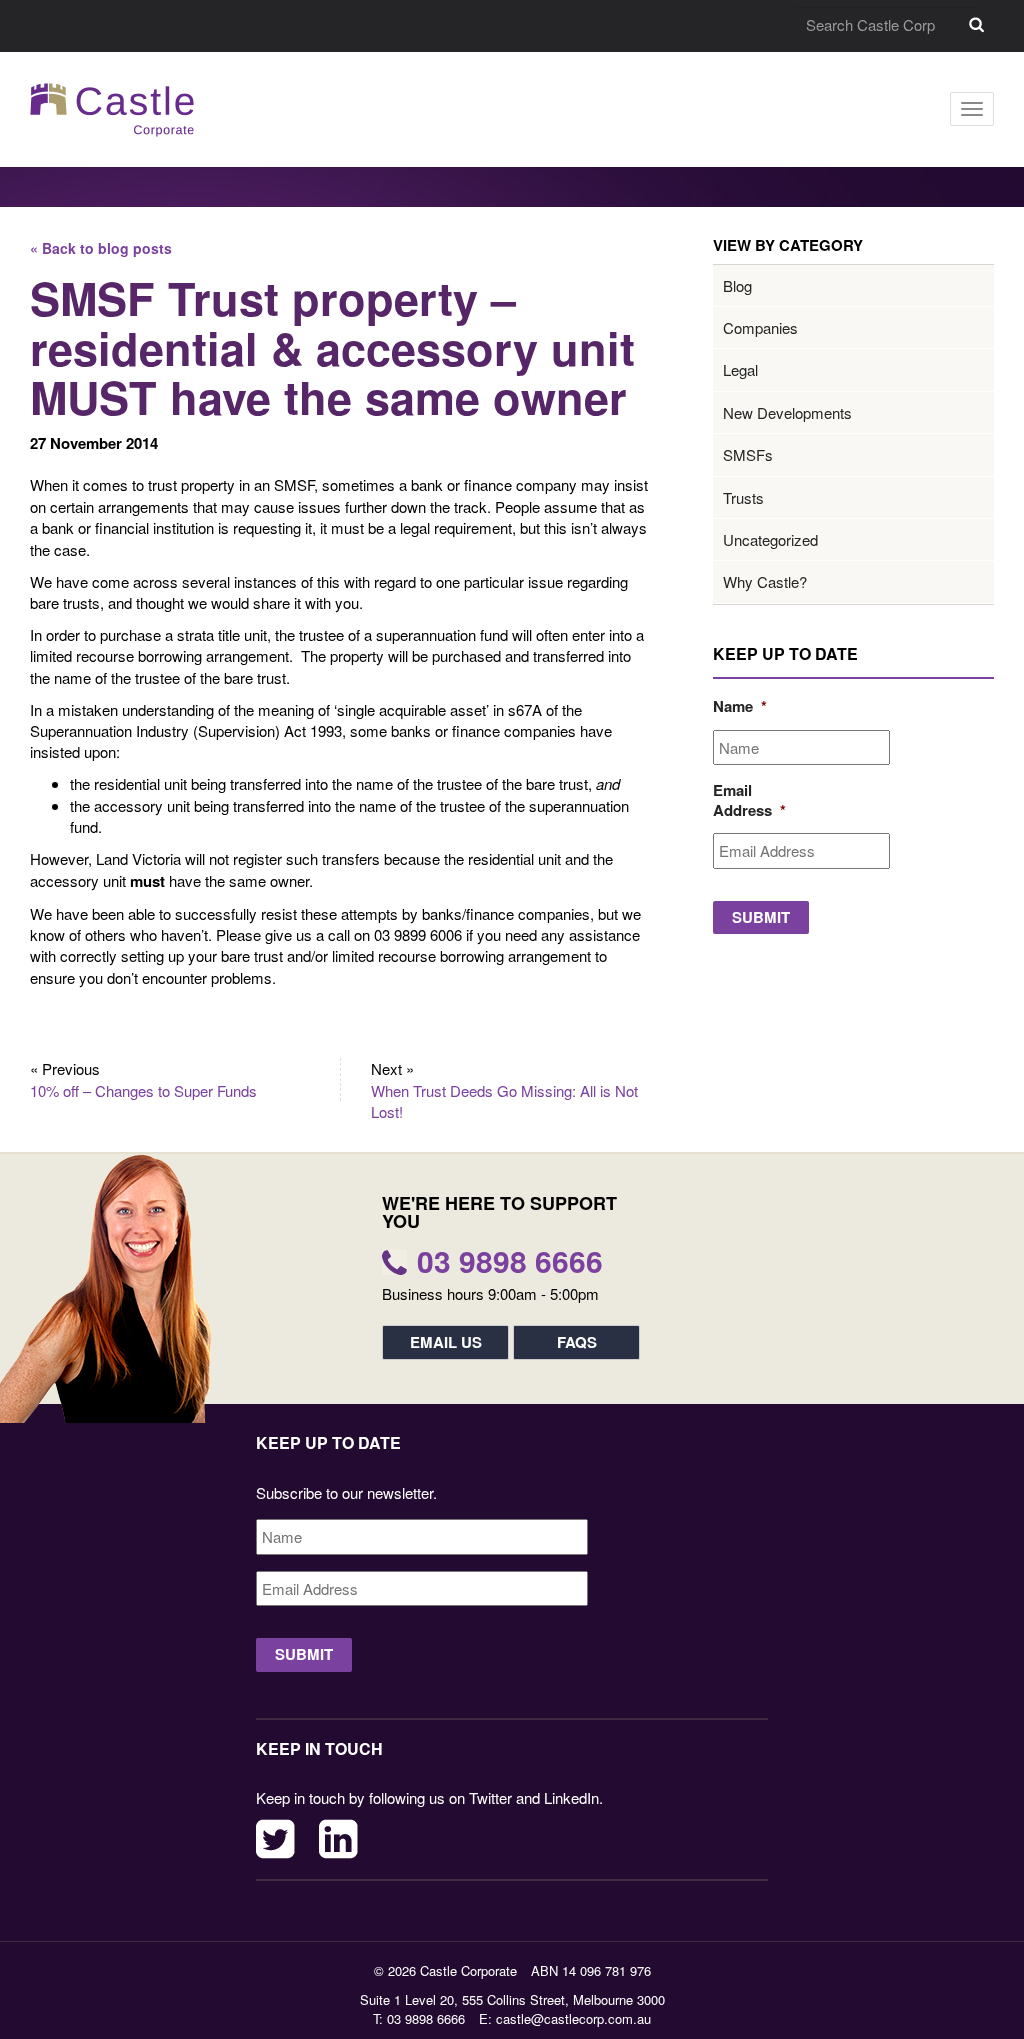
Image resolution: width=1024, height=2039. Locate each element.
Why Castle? (765, 581)
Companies (760, 327)
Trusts (743, 497)
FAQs (577, 1342)
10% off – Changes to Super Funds (143, 1090)
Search (976, 25)
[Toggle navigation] (972, 109)
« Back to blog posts (101, 248)
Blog (737, 285)
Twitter (275, 1839)
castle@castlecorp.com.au (573, 2018)
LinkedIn (338, 1839)
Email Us (446, 1342)
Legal (740, 369)
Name (738, 707)
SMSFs (748, 454)
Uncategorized (770, 539)
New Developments (787, 412)
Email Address (738, 800)
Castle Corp (112, 109)
